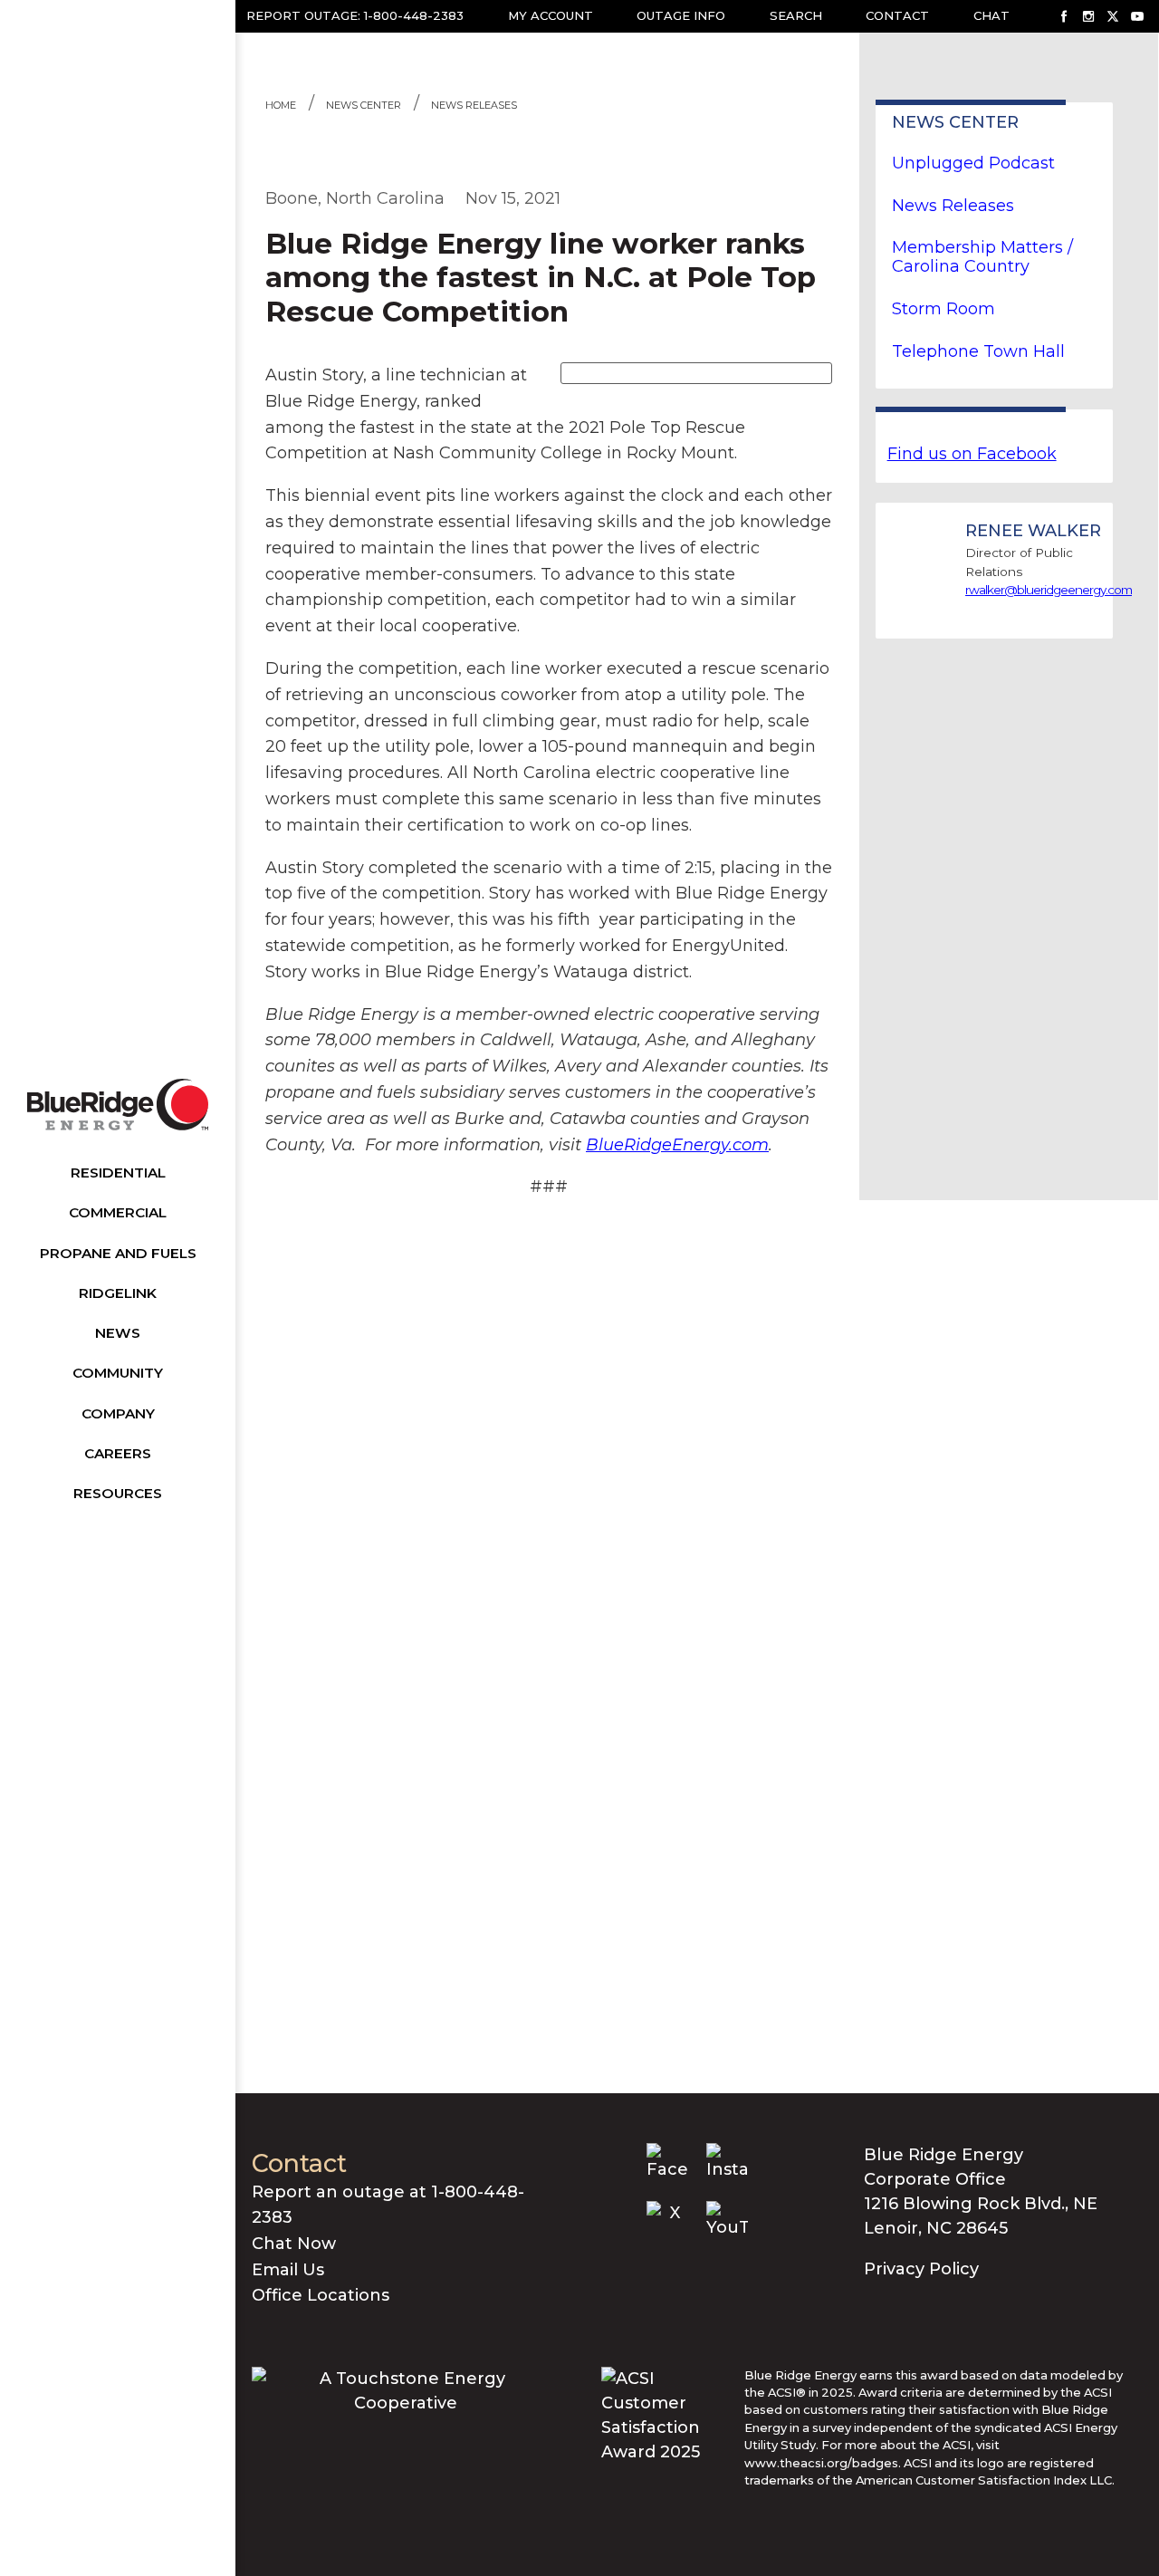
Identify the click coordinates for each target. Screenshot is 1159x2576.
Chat (991, 15)
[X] (1113, 16)
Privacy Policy (921, 2269)
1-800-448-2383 (414, 15)
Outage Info (681, 15)
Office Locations (321, 2295)
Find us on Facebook (972, 454)
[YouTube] (1137, 16)
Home (281, 105)
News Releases (474, 105)
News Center (364, 105)
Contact (897, 15)
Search (796, 15)
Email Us (288, 2270)
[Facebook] (1064, 16)
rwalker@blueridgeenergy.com (1049, 590)
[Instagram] (1088, 16)
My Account (551, 15)
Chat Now (294, 2244)
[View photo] (696, 372)
